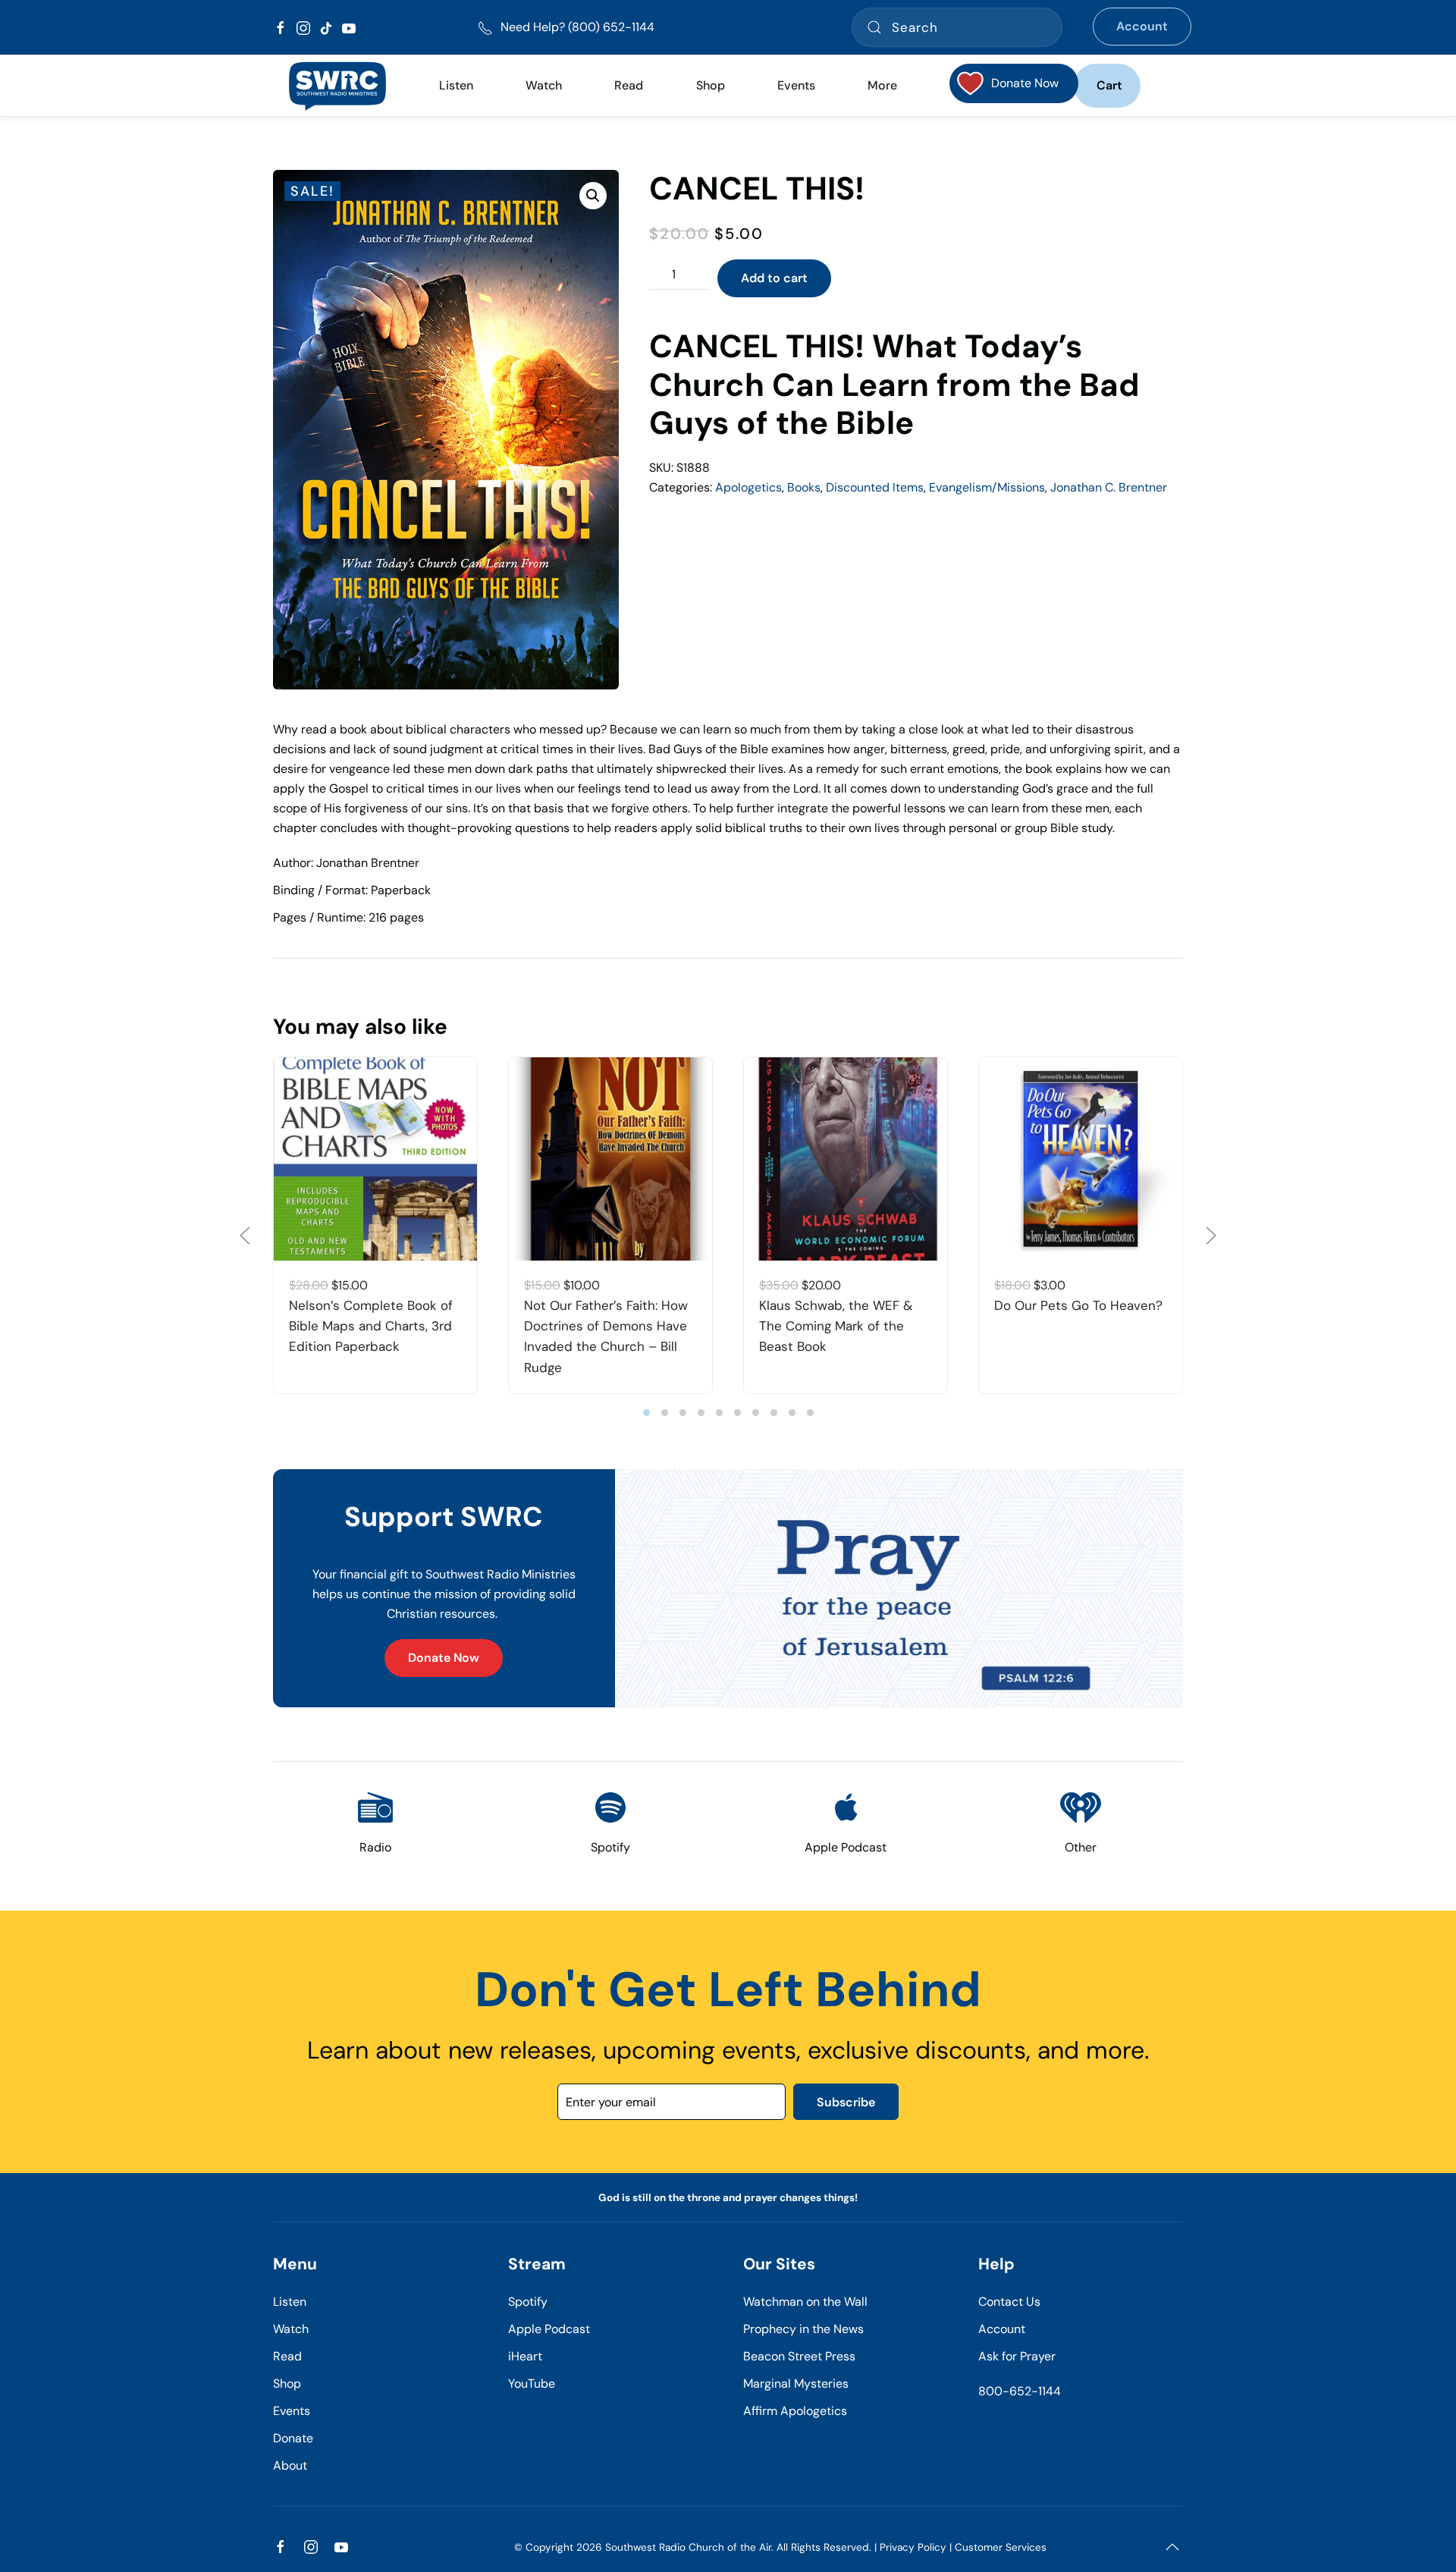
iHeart (525, 2356)
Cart (1109, 85)
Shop (711, 85)
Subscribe (846, 2102)
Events (292, 2411)
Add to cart (774, 278)
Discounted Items (875, 487)
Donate (293, 2438)
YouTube (532, 2384)
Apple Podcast (549, 2329)
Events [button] (796, 85)
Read (287, 2356)
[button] (593, 196)
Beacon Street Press (799, 2356)
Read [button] (629, 85)
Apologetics (748, 487)
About (290, 2465)
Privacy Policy (913, 2547)
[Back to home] (337, 86)
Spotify (528, 2302)
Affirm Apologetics (795, 2411)
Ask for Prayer (1017, 2356)
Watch (291, 2329)
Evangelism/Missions (987, 487)
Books (804, 487)
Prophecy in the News (803, 2329)
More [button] (882, 85)
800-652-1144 (1020, 2391)
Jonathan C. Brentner (1109, 487)
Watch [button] (544, 85)
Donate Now (444, 1658)
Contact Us (1009, 2302)
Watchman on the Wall (805, 2302)
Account (1142, 26)
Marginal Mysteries (796, 2384)
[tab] (646, 1413)
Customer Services (1001, 2547)
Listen (456, 85)
